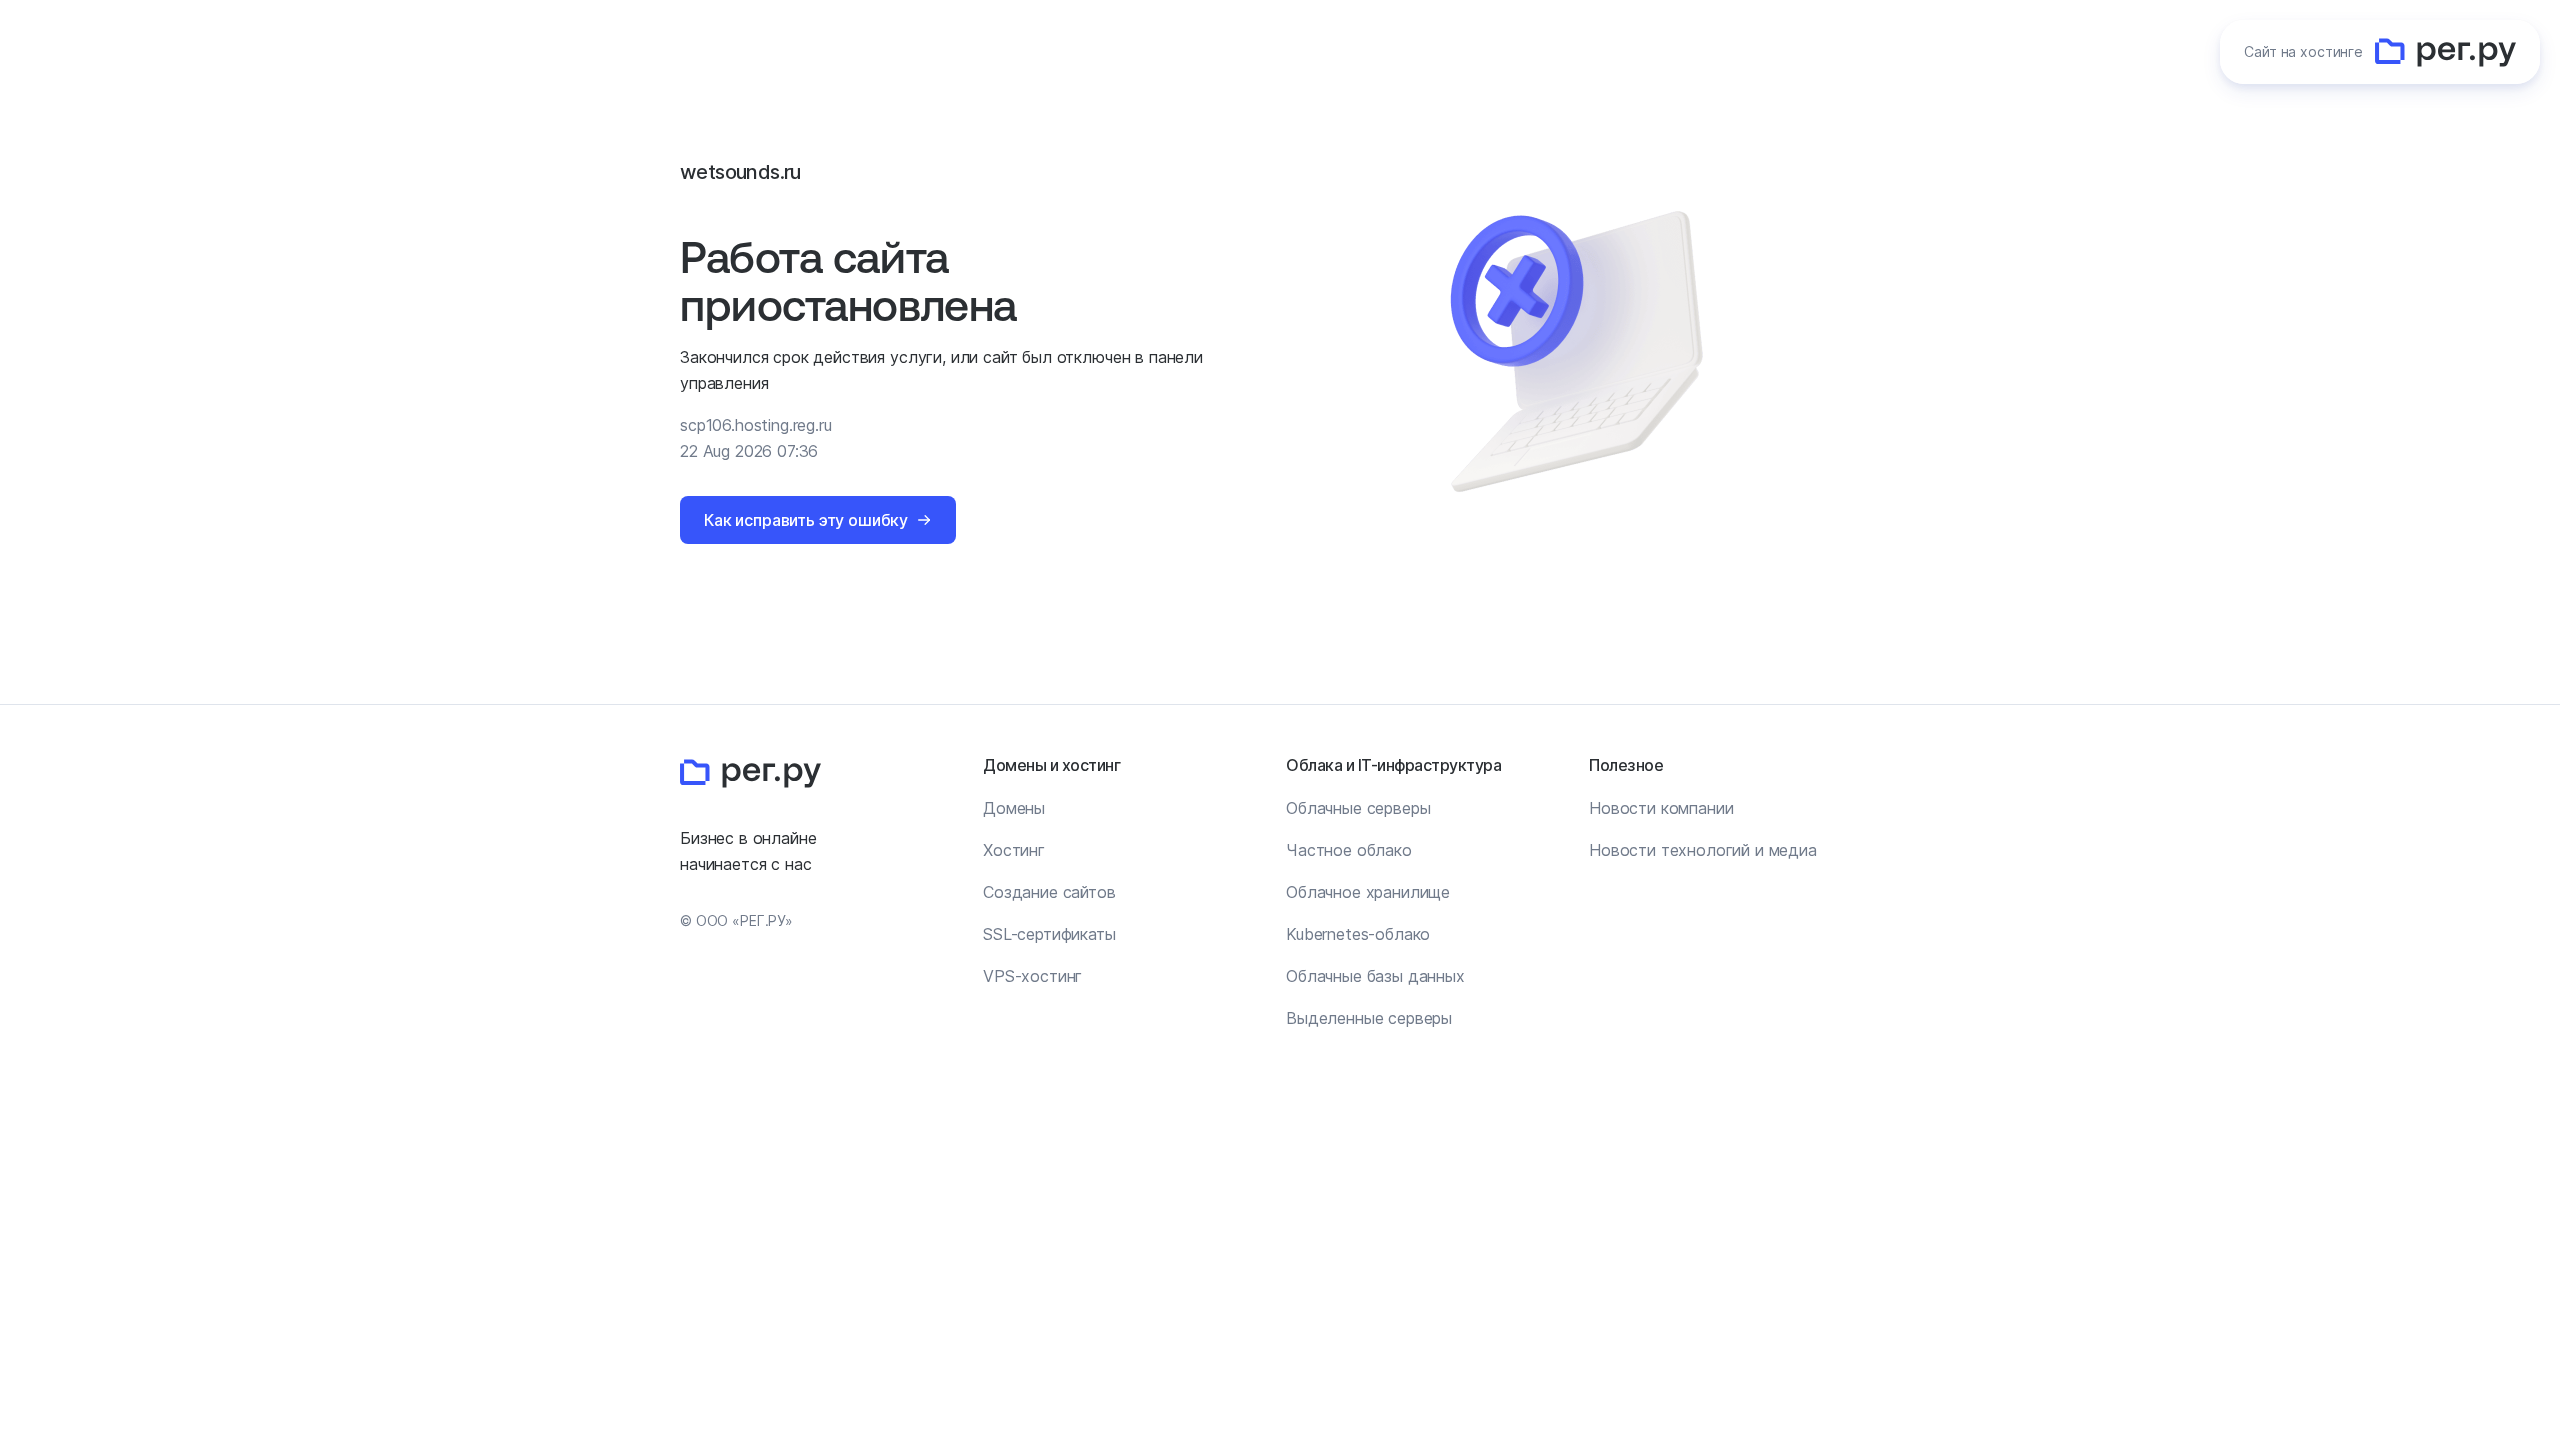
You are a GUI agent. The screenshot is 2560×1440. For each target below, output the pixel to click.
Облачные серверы (1358, 808)
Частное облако (1349, 850)
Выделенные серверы (1369, 1018)
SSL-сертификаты (1049, 934)
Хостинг (1014, 850)
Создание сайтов (1049, 892)
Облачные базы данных (1375, 976)
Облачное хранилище (1368, 892)
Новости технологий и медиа (1703, 850)
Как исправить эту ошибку (806, 520)
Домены (1014, 808)
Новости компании (1661, 808)
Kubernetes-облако (1358, 934)
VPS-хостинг (1032, 976)
